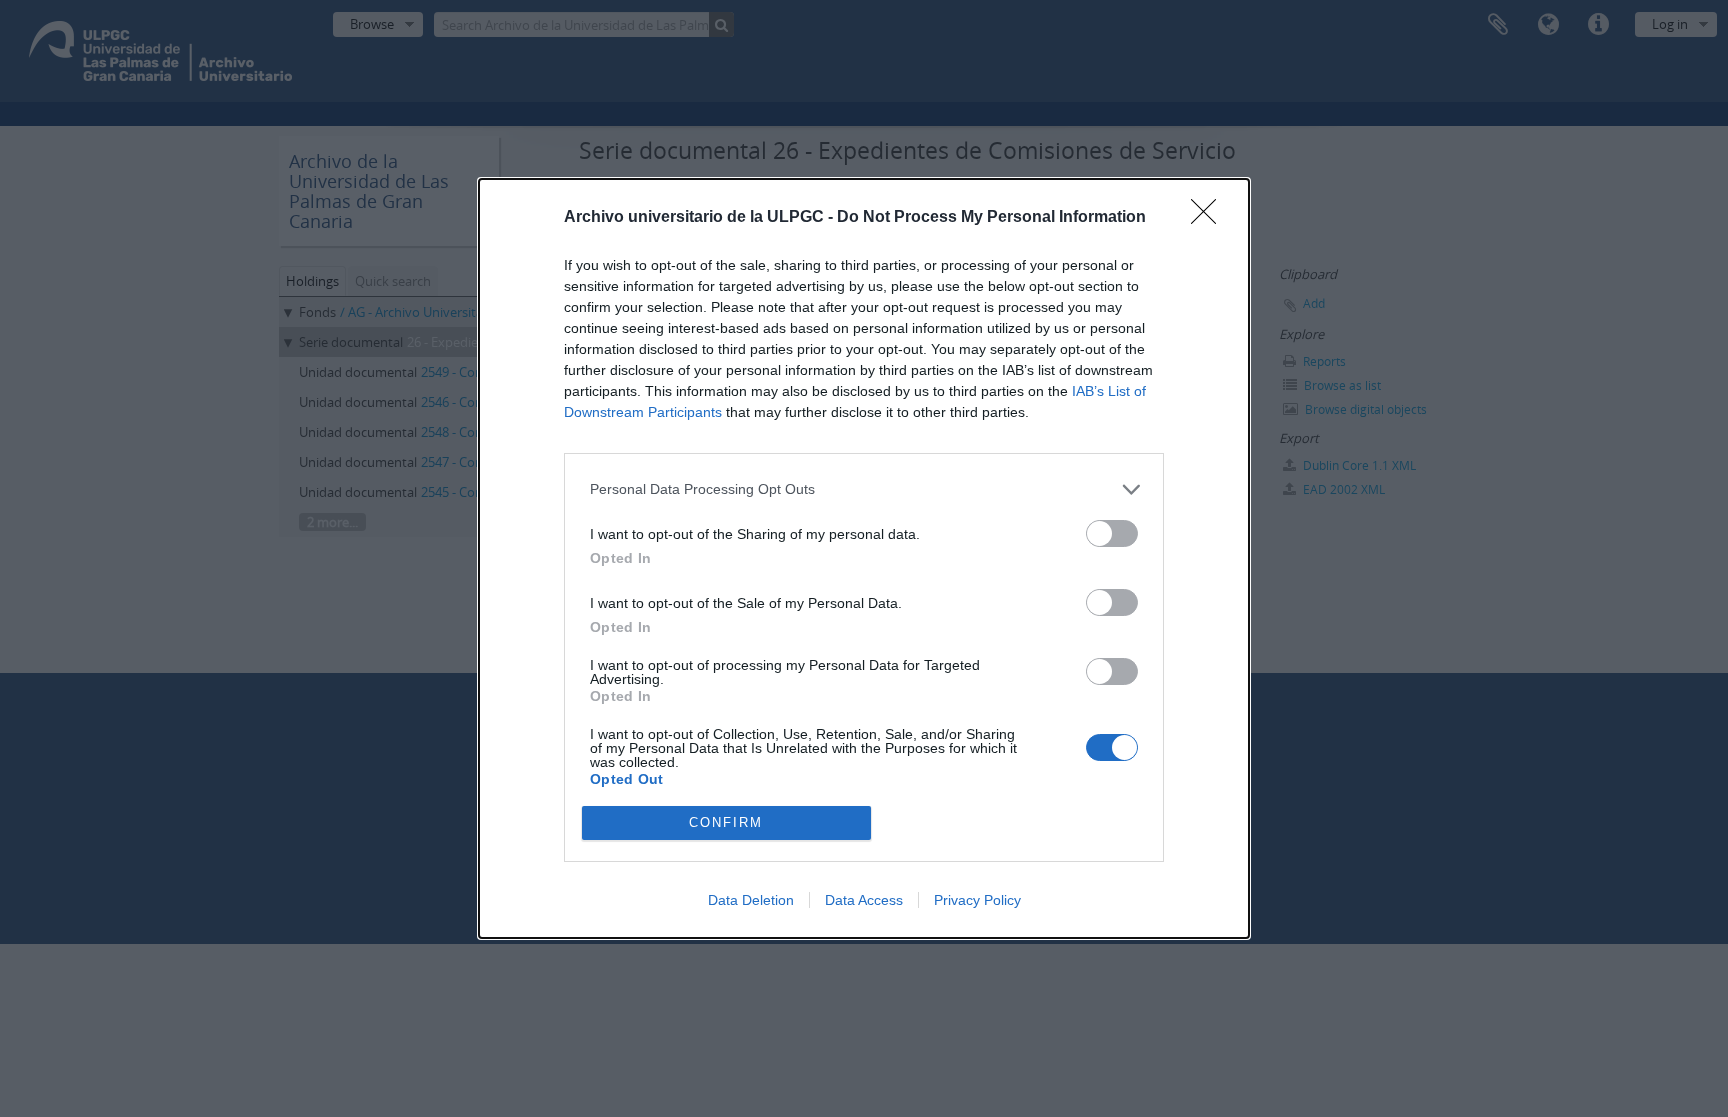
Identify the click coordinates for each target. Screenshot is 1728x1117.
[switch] (1112, 533)
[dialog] (864, 558)
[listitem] (864, 489)
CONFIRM (726, 822)
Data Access (864, 900)
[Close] (1210, 218)
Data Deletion (751, 900)
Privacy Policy (977, 900)
